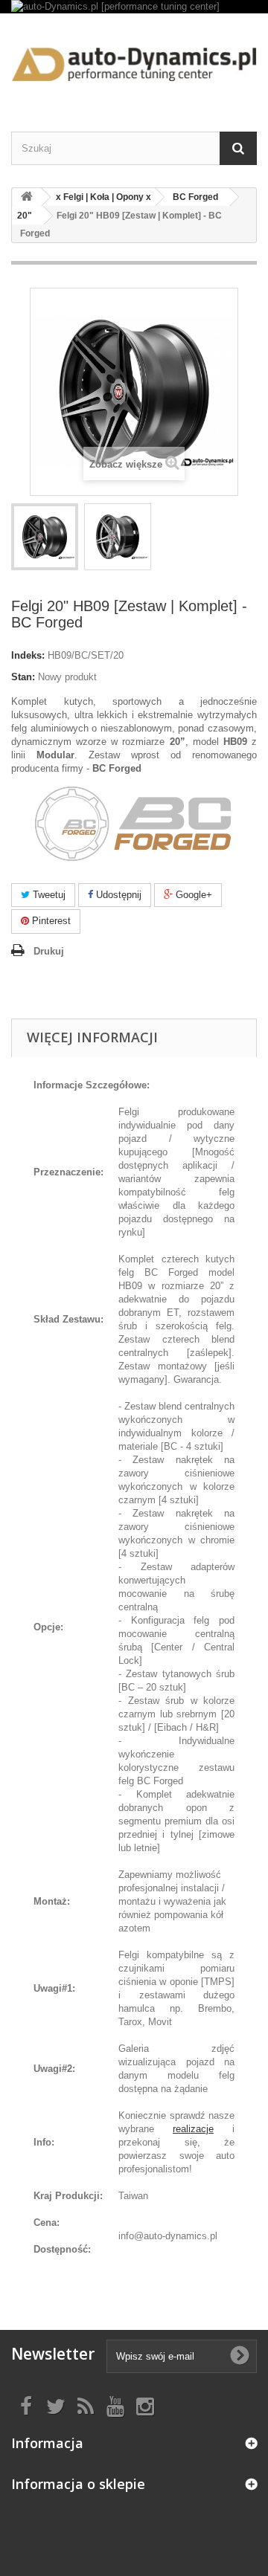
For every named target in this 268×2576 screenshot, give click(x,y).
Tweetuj (48, 895)
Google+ (192, 895)
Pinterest (50, 921)
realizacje (193, 2129)
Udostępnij (117, 895)
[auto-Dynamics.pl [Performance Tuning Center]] (134, 59)
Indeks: (28, 655)
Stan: (23, 677)
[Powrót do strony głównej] (27, 197)
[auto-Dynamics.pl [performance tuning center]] (134, 7)
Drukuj (49, 951)
